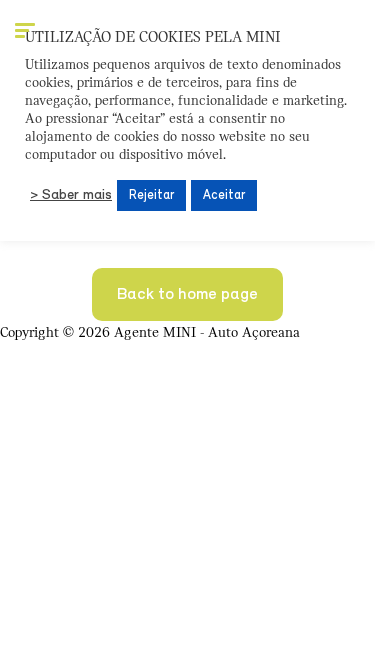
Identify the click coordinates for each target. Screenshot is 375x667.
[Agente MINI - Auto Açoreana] (324, 35)
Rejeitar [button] (151, 195)
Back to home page (187, 294)
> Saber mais (71, 195)
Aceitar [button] (224, 195)
